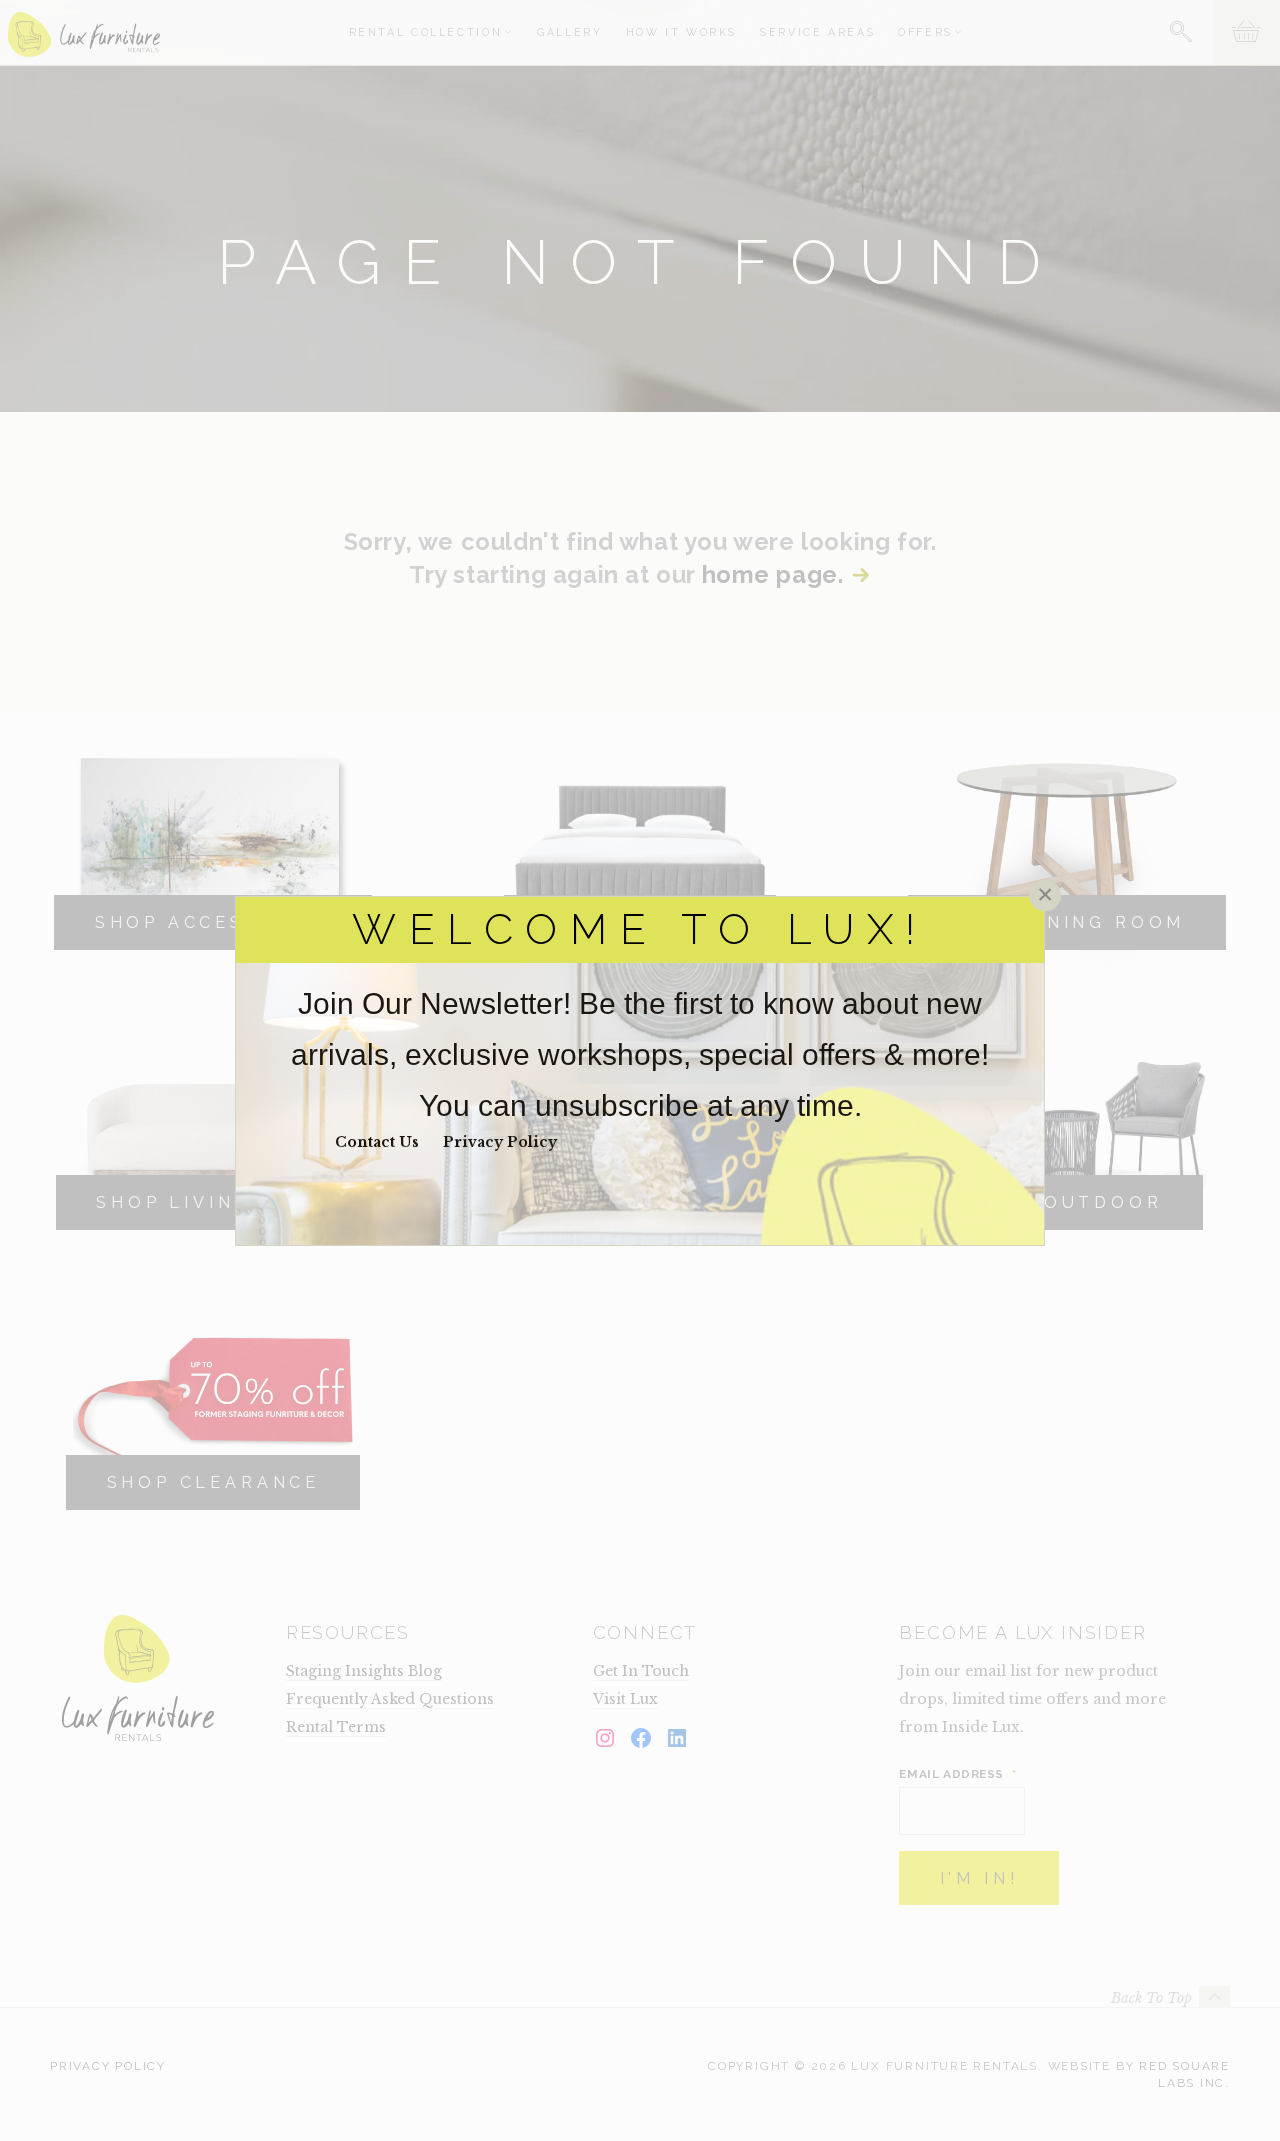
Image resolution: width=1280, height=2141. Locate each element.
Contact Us (377, 1142)
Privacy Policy (500, 1142)
